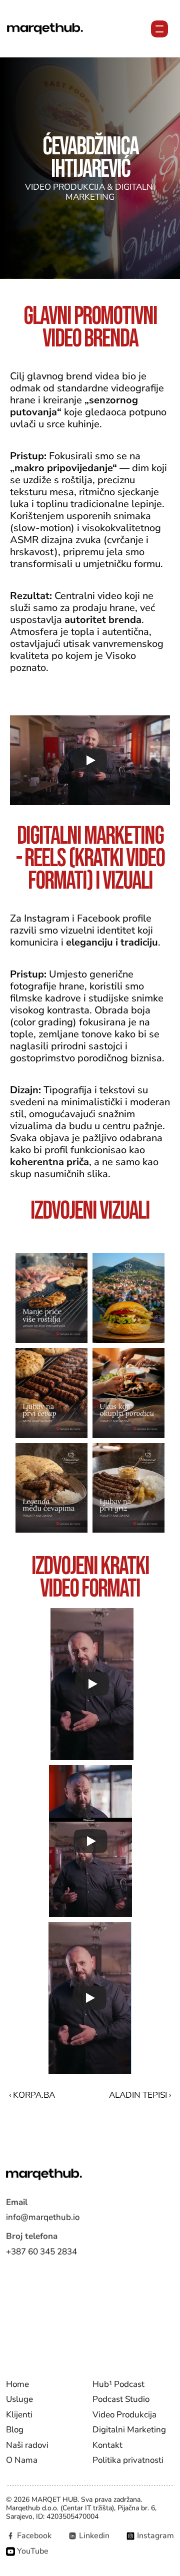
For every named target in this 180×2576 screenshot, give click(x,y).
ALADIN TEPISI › (140, 2095)
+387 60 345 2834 (41, 2251)
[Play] (90, 760)
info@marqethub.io (43, 2217)
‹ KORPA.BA (32, 2095)
